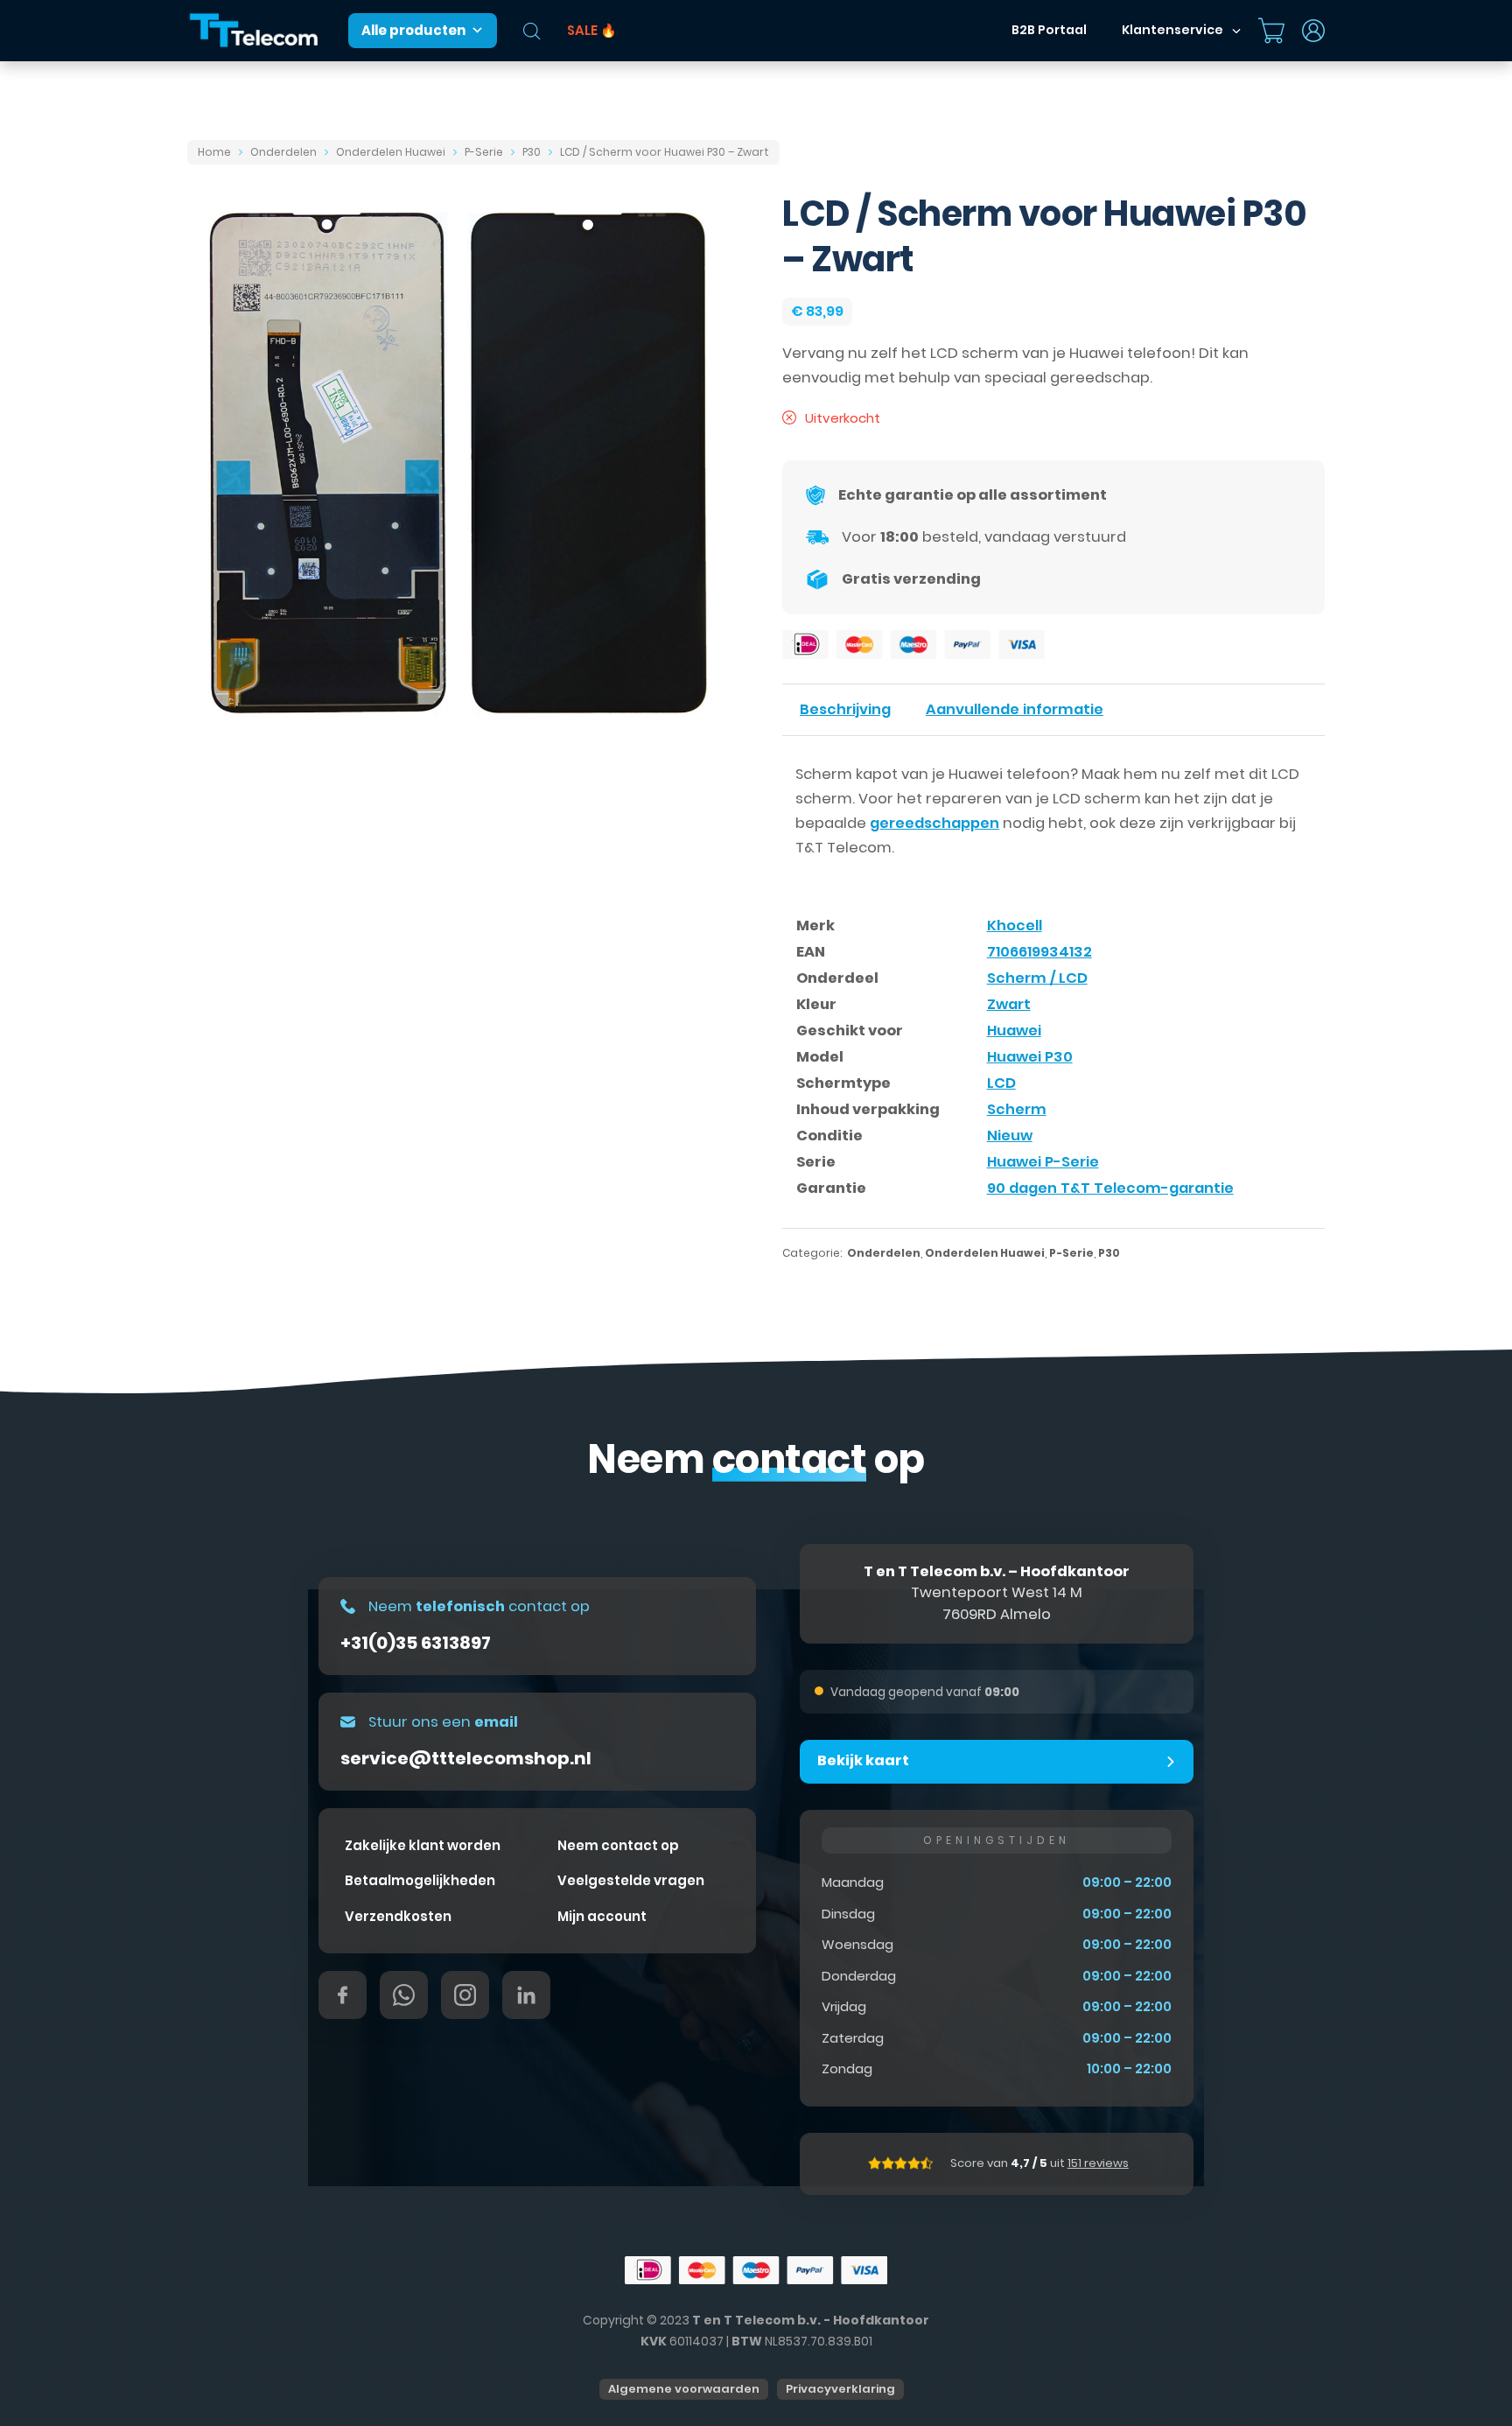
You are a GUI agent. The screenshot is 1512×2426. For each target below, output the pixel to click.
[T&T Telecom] (255, 31)
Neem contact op (618, 1845)
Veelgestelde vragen (631, 1880)
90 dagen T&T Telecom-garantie (1110, 1188)
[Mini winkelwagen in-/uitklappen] (1271, 31)
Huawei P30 (1030, 1057)
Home (214, 152)
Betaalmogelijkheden (420, 1880)
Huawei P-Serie (1043, 1162)
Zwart (1009, 1004)
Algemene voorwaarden (684, 2389)
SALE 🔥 (592, 30)
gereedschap (1100, 378)
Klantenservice (1172, 30)
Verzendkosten (398, 1916)
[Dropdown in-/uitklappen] (1236, 31)
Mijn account (602, 1916)
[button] (997, 1762)
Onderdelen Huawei (391, 152)
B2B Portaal (1049, 30)
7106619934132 (1039, 952)
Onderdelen (283, 152)
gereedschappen (934, 823)
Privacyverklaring (840, 2389)
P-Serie (484, 152)
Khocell (1015, 926)
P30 (532, 152)
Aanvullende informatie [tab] (1015, 709)
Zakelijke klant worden (423, 1845)
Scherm (1017, 1109)
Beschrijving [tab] (845, 709)
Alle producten (413, 30)
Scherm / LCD (1037, 978)
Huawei (1014, 1031)
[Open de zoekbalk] (532, 31)
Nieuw (1010, 1136)
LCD (1001, 1083)
